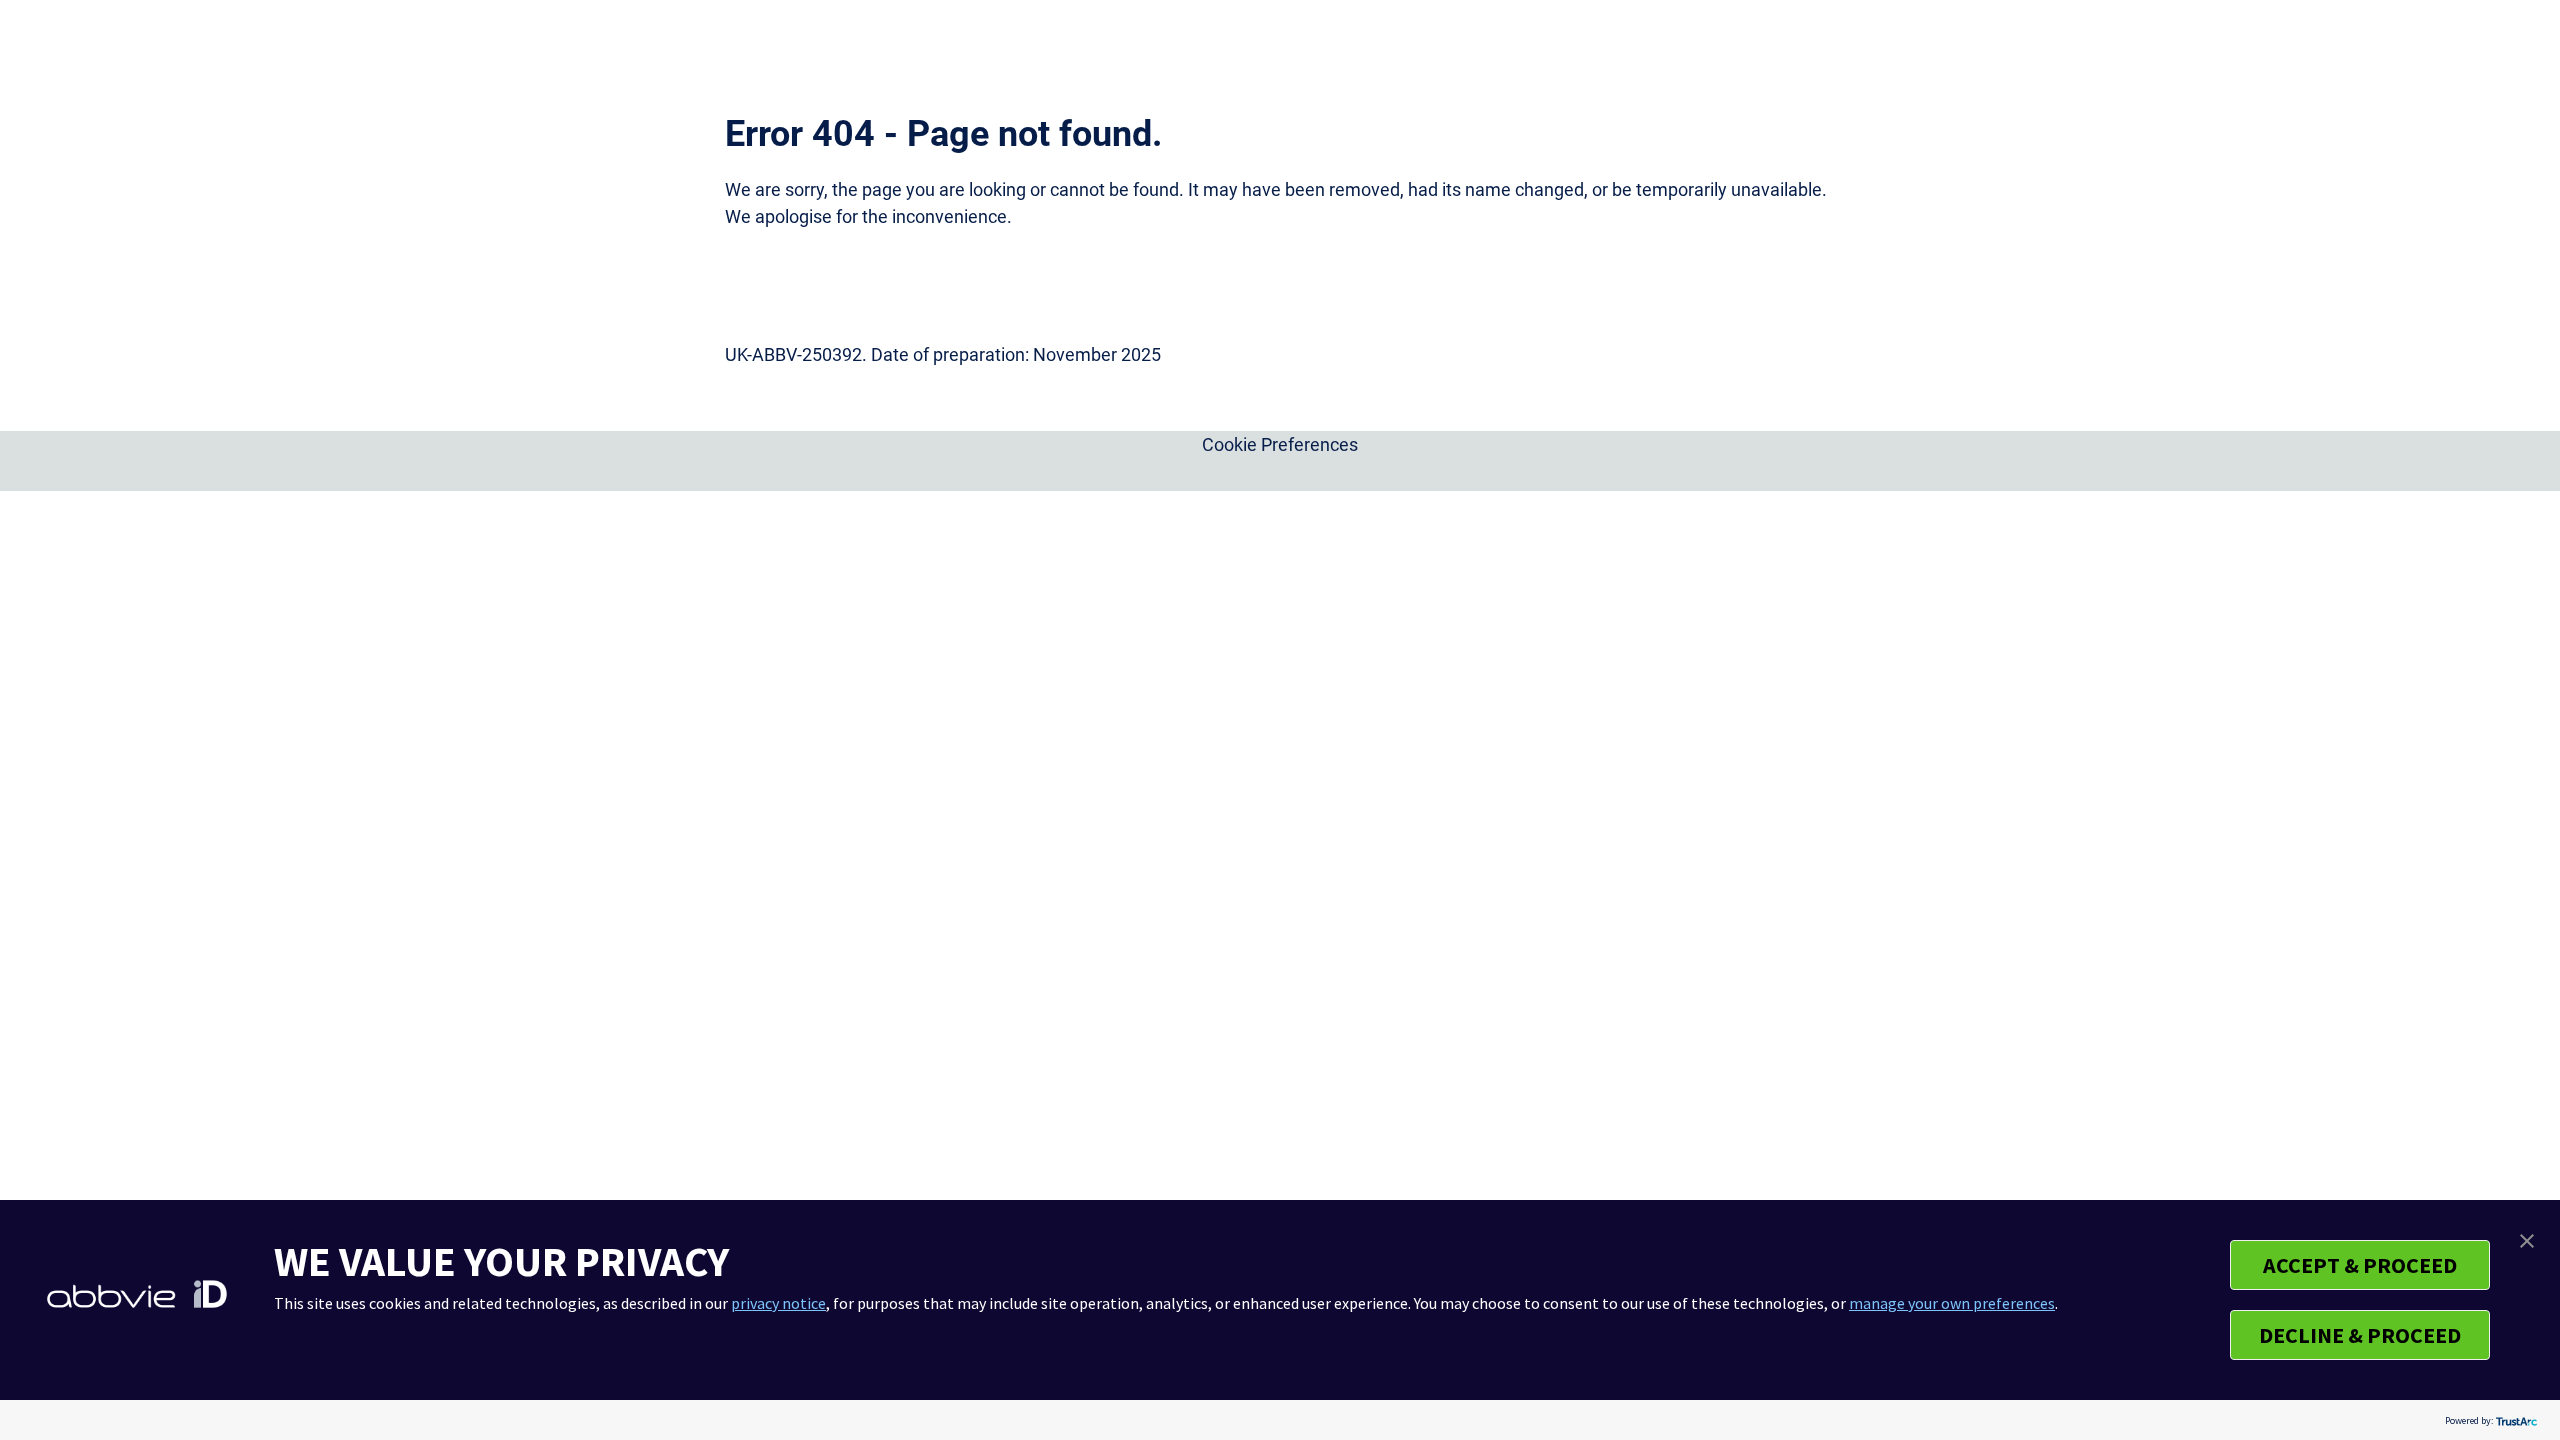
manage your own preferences (1952, 1303)
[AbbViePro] (775, 43)
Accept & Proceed (2360, 1265)
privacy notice (778, 1303)
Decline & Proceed (2360, 1335)
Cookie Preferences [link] (1280, 444)
